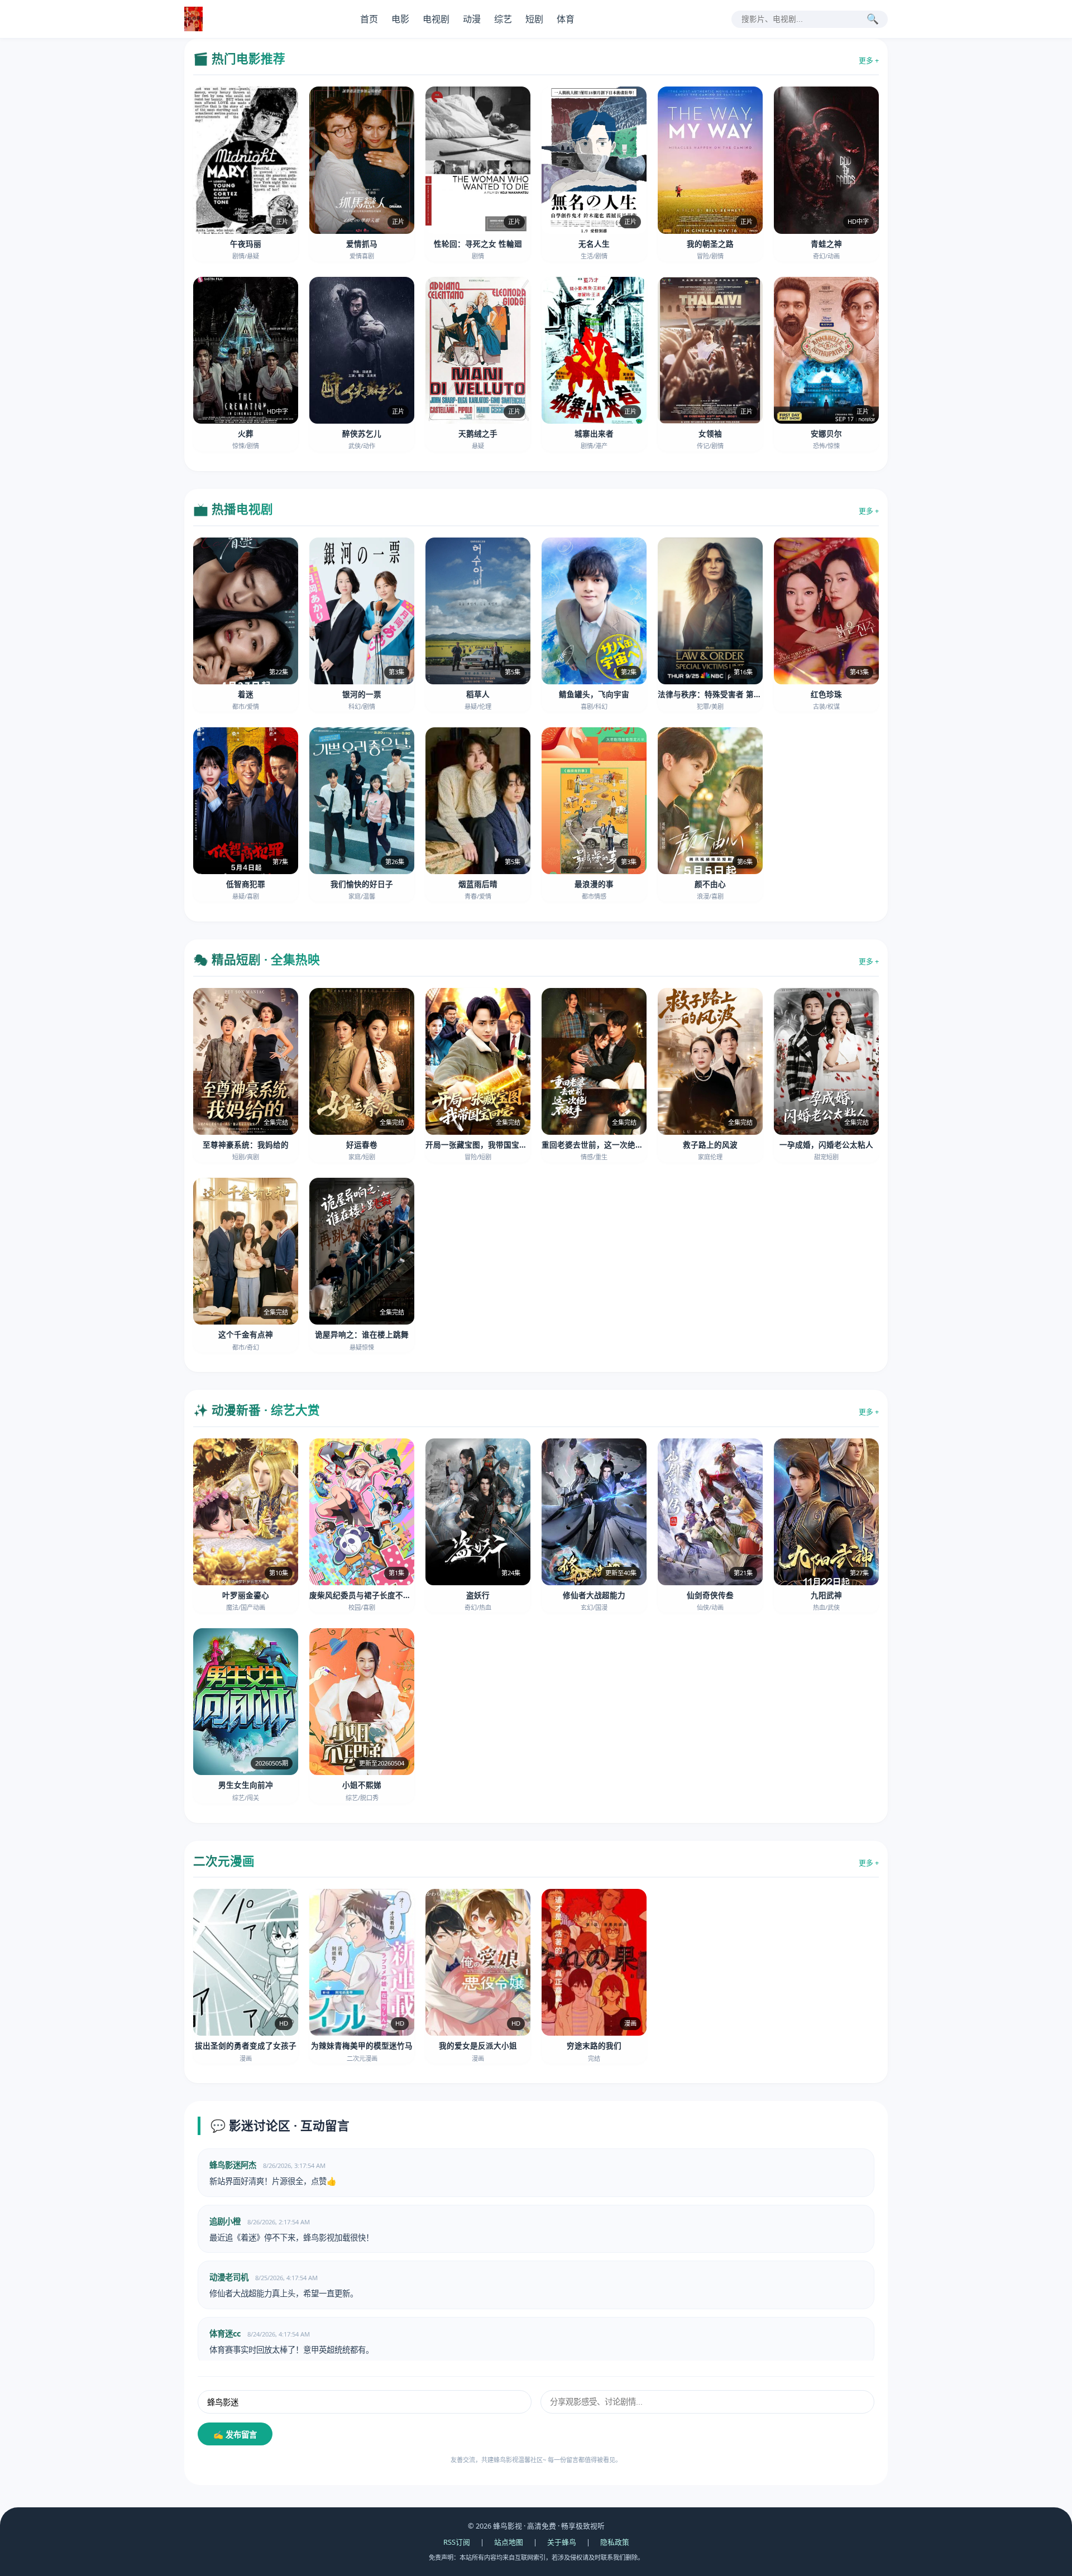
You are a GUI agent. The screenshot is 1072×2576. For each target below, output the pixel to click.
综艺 (503, 19)
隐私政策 (615, 2542)
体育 (566, 19)
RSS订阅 (457, 2542)
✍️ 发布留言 (235, 2435)
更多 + (869, 60)
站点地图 (509, 2542)
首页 (369, 19)
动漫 (472, 19)
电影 (400, 19)
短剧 (534, 19)
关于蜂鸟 (562, 2542)
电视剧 (436, 19)
